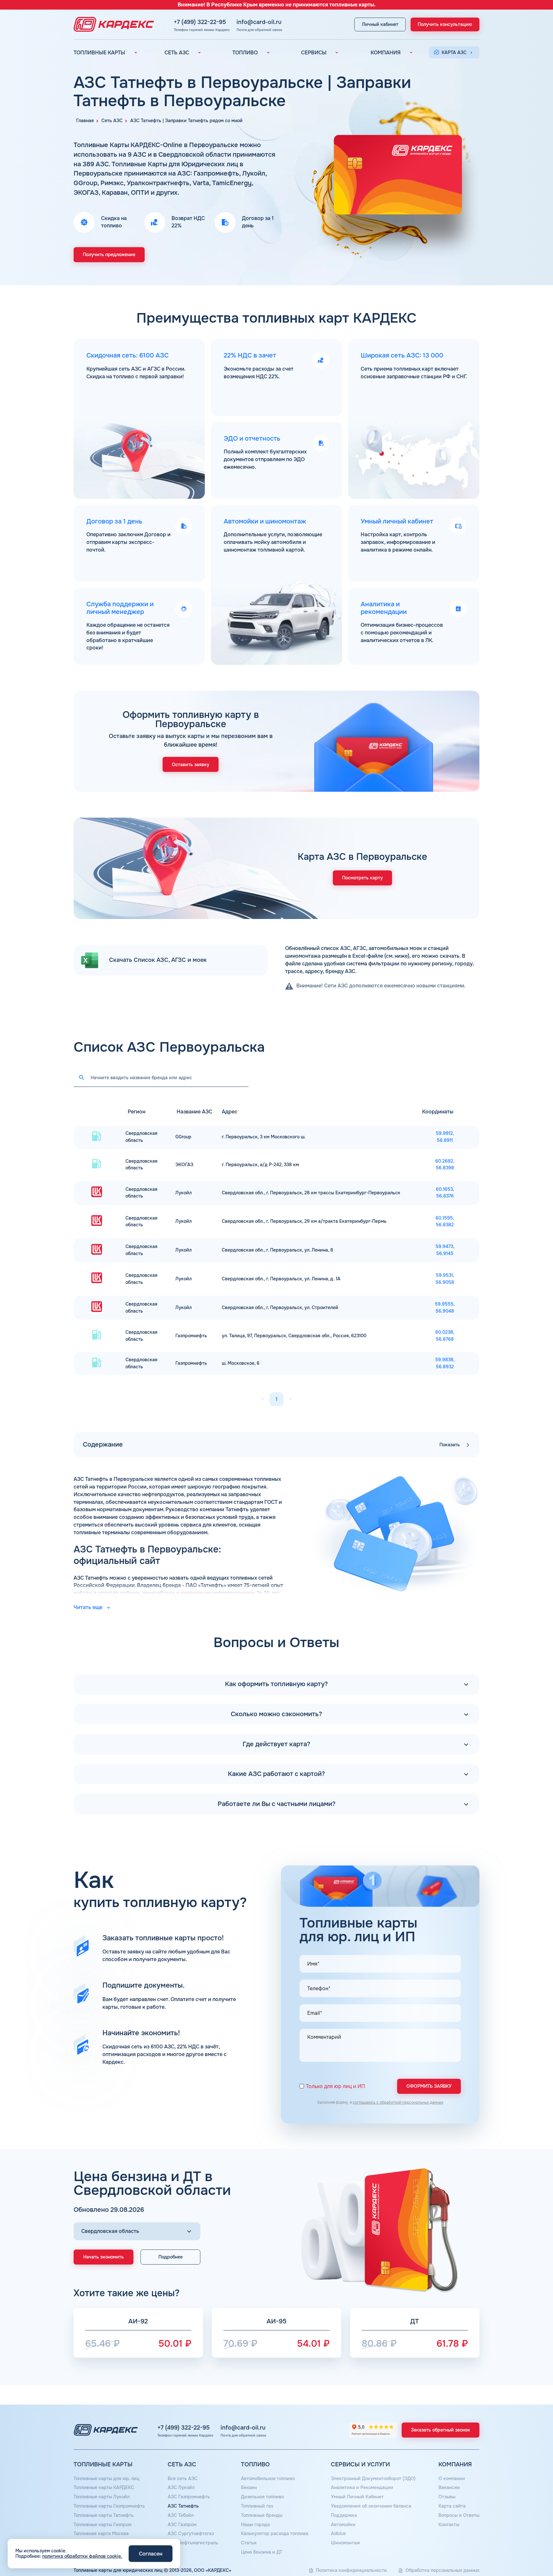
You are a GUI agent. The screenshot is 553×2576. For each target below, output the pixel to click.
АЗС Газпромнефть (189, 2497)
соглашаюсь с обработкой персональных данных (398, 2102)
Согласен (151, 2554)
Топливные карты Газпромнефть (109, 2506)
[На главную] (112, 24)
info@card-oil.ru (259, 22)
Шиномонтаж (345, 2543)
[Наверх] (526, 2549)
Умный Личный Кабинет (357, 2497)
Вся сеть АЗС (183, 2478)
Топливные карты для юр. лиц (107, 2478)
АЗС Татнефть (183, 2506)
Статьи (249, 2543)
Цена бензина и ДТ (262, 2552)
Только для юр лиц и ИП (336, 2087)
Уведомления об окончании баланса (371, 2506)
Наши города (255, 2525)
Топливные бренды (262, 2515)
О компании (452, 2478)
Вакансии (449, 2487)
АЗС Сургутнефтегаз (191, 2533)
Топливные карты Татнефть (104, 2515)
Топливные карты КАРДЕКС (104, 2487)
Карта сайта (452, 2506)
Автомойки (343, 2525)
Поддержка (344, 2515)
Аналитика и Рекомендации (362, 2487)
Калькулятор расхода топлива (275, 2533)
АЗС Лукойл (181, 2487)
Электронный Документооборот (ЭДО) (373, 2478)
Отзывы (447, 2497)
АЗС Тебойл (181, 2515)
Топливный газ (257, 2506)
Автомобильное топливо (268, 2478)
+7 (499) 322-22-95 (200, 22)
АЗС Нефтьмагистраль (193, 2543)
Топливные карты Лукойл (102, 2497)
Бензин (249, 2487)
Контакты (449, 2525)
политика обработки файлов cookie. (82, 2556)
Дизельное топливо (262, 2497)
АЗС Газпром (182, 2525)
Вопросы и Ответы (459, 2515)
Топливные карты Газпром (103, 2525)
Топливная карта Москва (101, 2533)
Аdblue (338, 2533)
